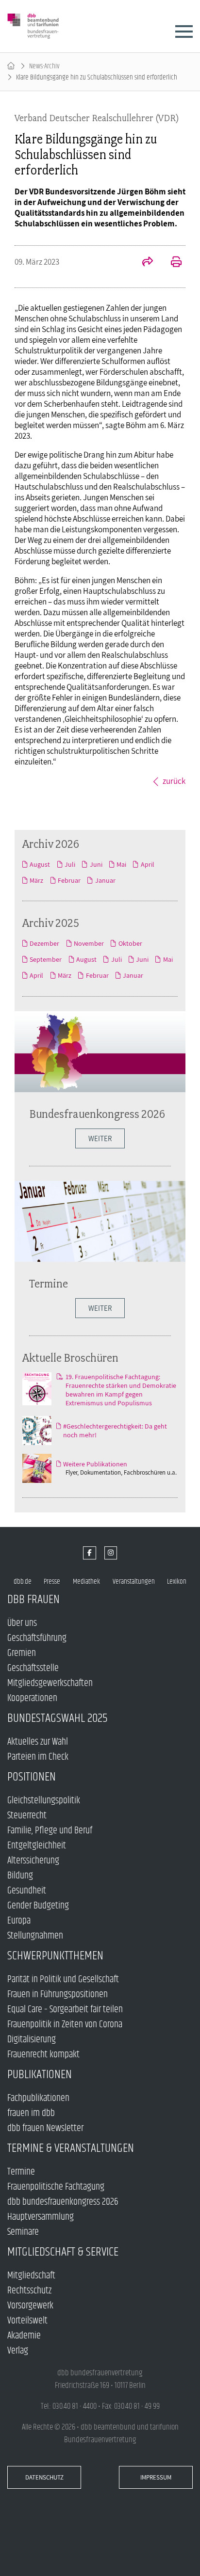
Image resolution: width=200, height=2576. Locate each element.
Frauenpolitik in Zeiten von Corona (65, 2025)
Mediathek (86, 1582)
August (40, 864)
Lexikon (177, 1582)
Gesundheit (27, 1891)
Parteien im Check (38, 1757)
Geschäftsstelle (33, 1668)
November (89, 943)
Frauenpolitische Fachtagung (56, 2187)
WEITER (100, 1138)
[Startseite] (11, 66)
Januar (105, 880)
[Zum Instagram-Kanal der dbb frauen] (111, 1553)
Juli (70, 864)
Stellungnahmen (35, 1936)
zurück (174, 781)
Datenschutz (44, 2477)
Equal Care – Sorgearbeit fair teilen (65, 2010)
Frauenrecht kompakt (43, 2055)
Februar (69, 880)
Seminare (23, 2232)
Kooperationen (32, 1698)
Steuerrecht (27, 1816)
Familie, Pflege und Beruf (50, 1831)
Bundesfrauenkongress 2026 (97, 1114)
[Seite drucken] (171, 263)
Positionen (32, 1777)
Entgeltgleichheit (37, 1846)
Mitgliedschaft (31, 2276)
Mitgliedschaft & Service (63, 2252)
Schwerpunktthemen (55, 1956)
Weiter (100, 1308)
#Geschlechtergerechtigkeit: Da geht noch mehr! (115, 1431)
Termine (49, 1283)
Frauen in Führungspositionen (58, 1995)
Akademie (24, 2336)
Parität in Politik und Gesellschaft (63, 1980)
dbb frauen (33, 1599)
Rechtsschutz (29, 2291)
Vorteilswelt (27, 2321)
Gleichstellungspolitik (44, 1801)
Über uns (22, 1623)
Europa (19, 1921)
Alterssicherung (33, 1861)
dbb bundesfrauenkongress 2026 (63, 2202)
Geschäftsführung (37, 1638)
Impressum (156, 2477)
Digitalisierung (32, 2040)
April (147, 864)
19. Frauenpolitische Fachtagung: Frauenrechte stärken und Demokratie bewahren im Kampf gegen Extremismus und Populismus (121, 1390)
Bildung (20, 1876)
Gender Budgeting (38, 1906)
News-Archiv (44, 66)
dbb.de (23, 1582)
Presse (52, 1582)
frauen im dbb (31, 2113)
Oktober (130, 943)
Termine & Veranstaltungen (71, 2148)
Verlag (18, 2351)
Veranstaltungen (134, 1582)
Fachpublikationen (38, 2098)
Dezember (44, 943)
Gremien (22, 1653)
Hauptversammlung (41, 2217)
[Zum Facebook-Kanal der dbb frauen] (90, 1553)
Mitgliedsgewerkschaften (50, 1683)
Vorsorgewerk (30, 2306)
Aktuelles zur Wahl (38, 1742)
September (46, 959)
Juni (96, 864)
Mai (121, 864)
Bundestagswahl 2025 (58, 1718)
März (36, 880)
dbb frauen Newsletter (45, 2128)
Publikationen (40, 2075)
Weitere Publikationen (95, 1464)
